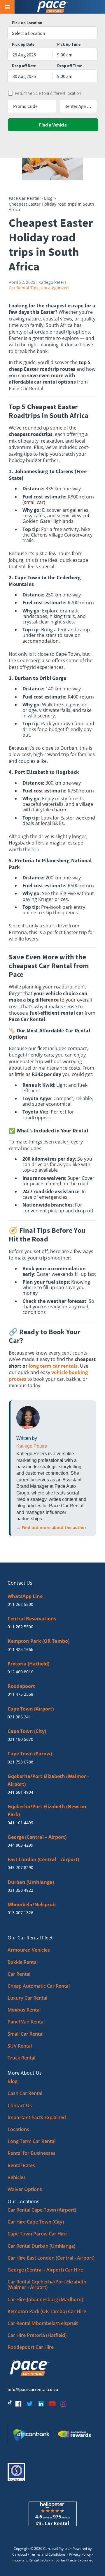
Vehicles (17, 2177)
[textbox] (52, 33)
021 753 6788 (20, 1762)
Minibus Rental (24, 2010)
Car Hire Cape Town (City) (36, 2222)
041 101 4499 (20, 1823)
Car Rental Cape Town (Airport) (42, 2210)
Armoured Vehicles (29, 1950)
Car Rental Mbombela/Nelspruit (43, 2323)
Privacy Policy (80, 2554)
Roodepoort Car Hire (31, 2347)
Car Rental (19, 1974)
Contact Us (20, 2105)
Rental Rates (21, 2165)
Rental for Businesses (32, 2153)
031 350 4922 (20, 1890)
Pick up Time (69, 44)
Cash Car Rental (25, 2093)
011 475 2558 (20, 1694)
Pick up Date (23, 44)
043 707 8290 (20, 1867)
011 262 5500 (20, 1604)
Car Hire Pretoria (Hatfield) (37, 2335)
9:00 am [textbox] (65, 55)
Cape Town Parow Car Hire (37, 2234)
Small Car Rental (26, 2034)
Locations (18, 2129)
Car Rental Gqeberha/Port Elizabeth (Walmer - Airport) (47, 2284)
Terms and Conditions (48, 2554)
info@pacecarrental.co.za (33, 2389)
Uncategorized (55, 288)
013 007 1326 (20, 1913)
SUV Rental (20, 2046)
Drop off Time (70, 66)
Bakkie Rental (23, 1962)
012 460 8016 (20, 1672)
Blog (48, 198)
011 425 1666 (20, 1649)
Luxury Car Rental (27, 1998)
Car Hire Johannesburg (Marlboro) (45, 2299)
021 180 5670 (20, 1739)
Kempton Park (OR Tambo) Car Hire (47, 2311)
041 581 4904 (20, 1792)
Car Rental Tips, (24, 288)
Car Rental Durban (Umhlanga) (41, 2246)
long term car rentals (53, 1366)
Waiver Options (25, 2189)
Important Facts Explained (37, 2117)
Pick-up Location (27, 23)
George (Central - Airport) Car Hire (45, 2270)
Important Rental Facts (30, 2560)
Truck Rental (21, 2058)
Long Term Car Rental (32, 2141)
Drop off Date (24, 66)
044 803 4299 (20, 1845)
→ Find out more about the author (51, 1527)
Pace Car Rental (24, 198)
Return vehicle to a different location (48, 93)
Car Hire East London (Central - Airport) (51, 2258)
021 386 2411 (20, 1717)
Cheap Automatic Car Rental (39, 1986)
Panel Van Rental (26, 2022)
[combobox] (52, 33)
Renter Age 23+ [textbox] (78, 106)
